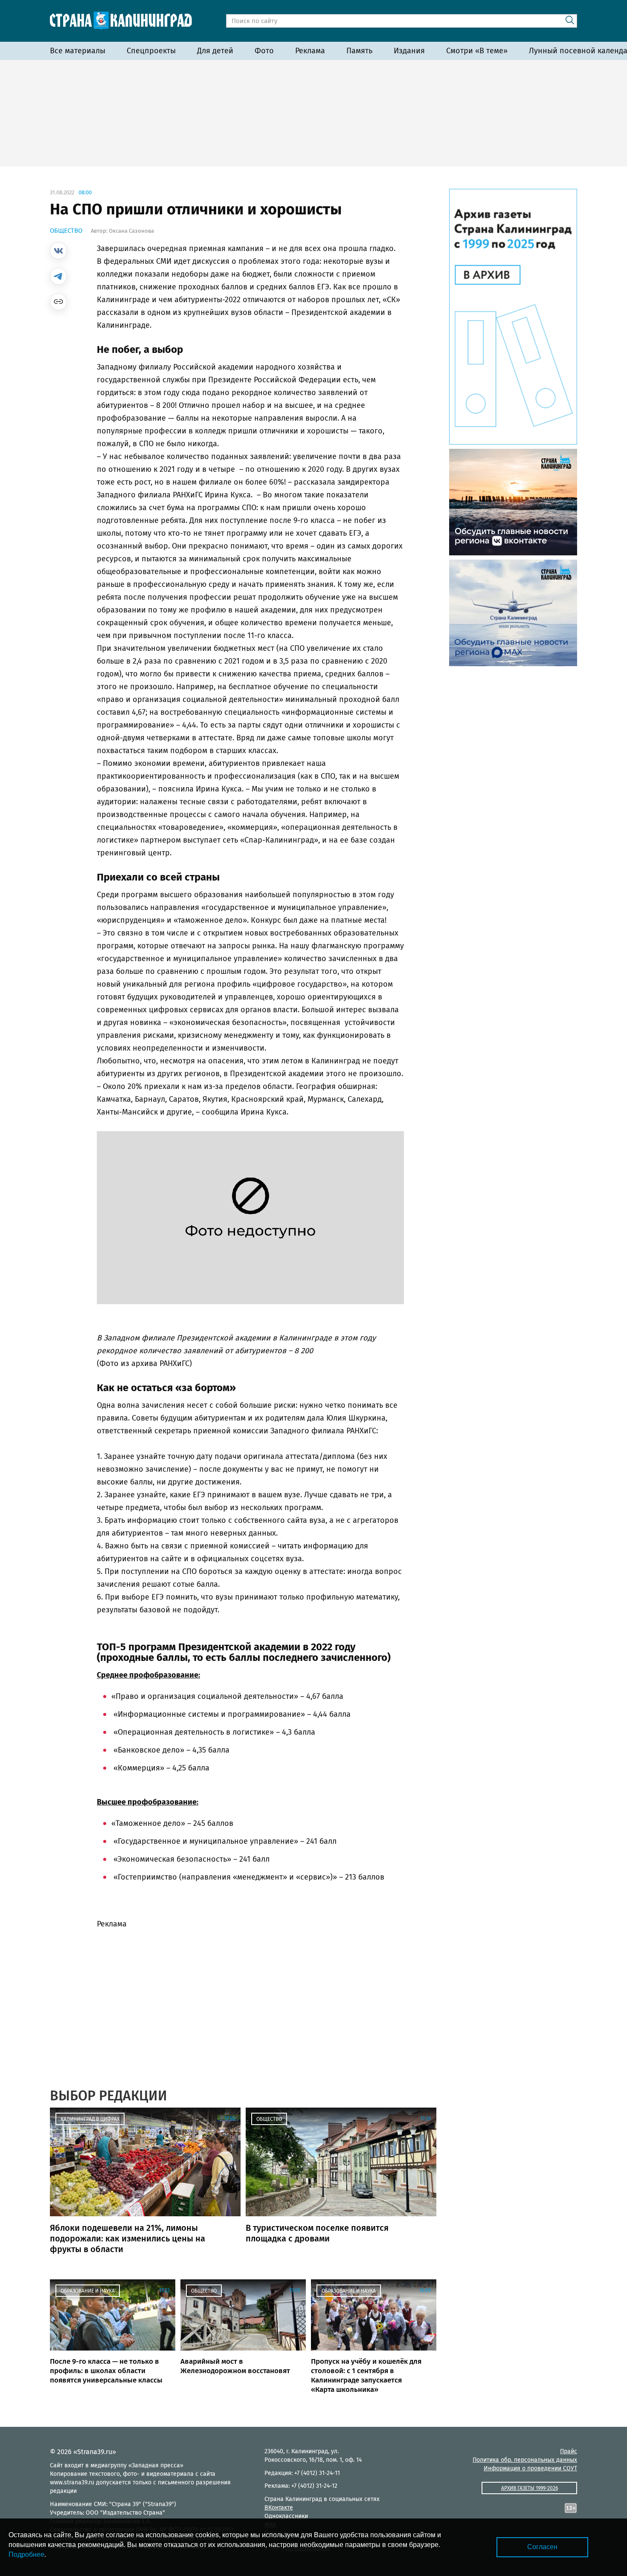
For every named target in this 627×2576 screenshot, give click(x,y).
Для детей (215, 51)
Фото (264, 51)
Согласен (542, 2547)
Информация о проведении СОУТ (530, 2468)
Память (359, 51)
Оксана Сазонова (131, 231)
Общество (66, 231)
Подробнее (26, 2554)
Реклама (310, 51)
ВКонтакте (279, 2508)
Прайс (569, 2451)
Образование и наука (88, 2291)
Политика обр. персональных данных (525, 2460)
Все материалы (78, 51)
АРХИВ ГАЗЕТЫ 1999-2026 (530, 2488)
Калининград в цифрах (90, 2119)
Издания (409, 51)
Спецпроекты (151, 51)
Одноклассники (286, 2516)
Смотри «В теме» (477, 51)
